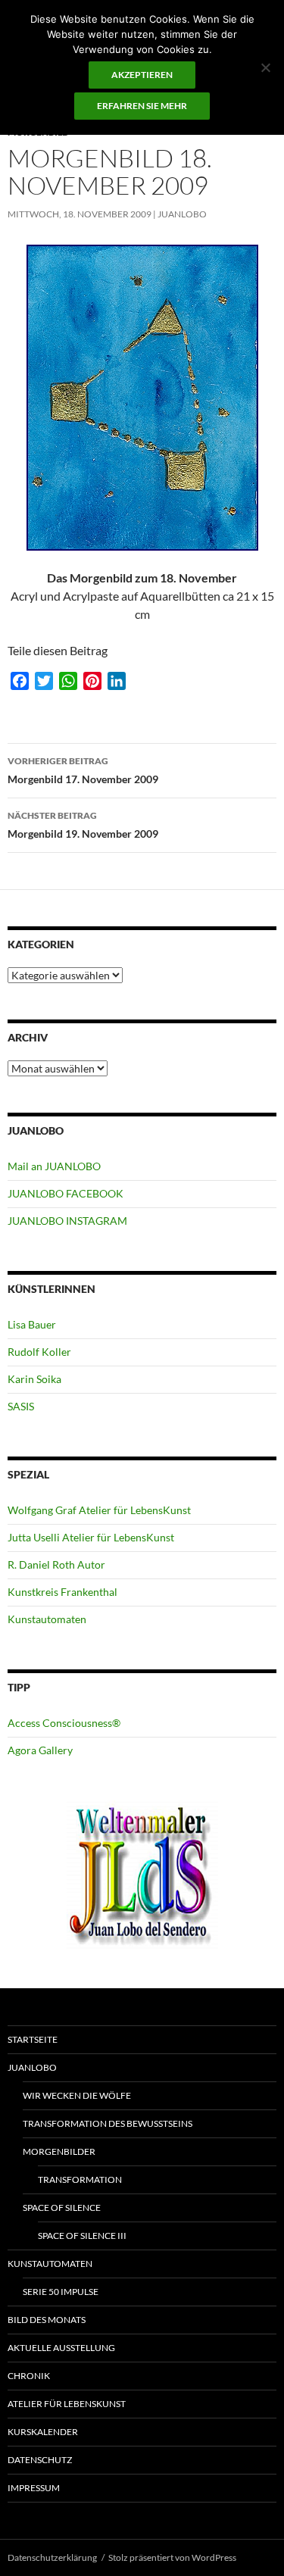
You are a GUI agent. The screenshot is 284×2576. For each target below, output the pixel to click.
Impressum (34, 2488)
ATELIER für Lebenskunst (67, 2404)
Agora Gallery (40, 1750)
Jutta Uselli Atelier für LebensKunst (91, 1537)
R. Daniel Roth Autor (56, 1564)
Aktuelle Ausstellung (61, 2348)
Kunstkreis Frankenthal (62, 1592)
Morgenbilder (59, 2151)
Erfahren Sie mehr (142, 106)
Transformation (80, 2179)
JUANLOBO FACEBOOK (66, 1193)
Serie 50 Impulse (61, 2292)
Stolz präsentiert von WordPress (172, 2557)
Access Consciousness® (64, 1723)
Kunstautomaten (47, 1619)
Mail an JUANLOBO (54, 1166)
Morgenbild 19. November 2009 (83, 825)
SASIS (21, 1406)
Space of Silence (62, 2208)
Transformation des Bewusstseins (108, 2123)
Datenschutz (40, 2460)
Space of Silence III (82, 2236)
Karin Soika (34, 1379)
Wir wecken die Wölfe (77, 2095)
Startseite (33, 2039)
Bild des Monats (47, 2320)
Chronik (29, 2376)
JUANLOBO (182, 214)
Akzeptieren (142, 75)
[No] (265, 67)
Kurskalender (43, 2432)
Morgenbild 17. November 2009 (83, 770)
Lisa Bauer (32, 1324)
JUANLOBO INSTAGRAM (67, 1221)
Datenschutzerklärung (52, 2557)
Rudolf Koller (39, 1352)
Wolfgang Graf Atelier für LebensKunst (99, 1510)
